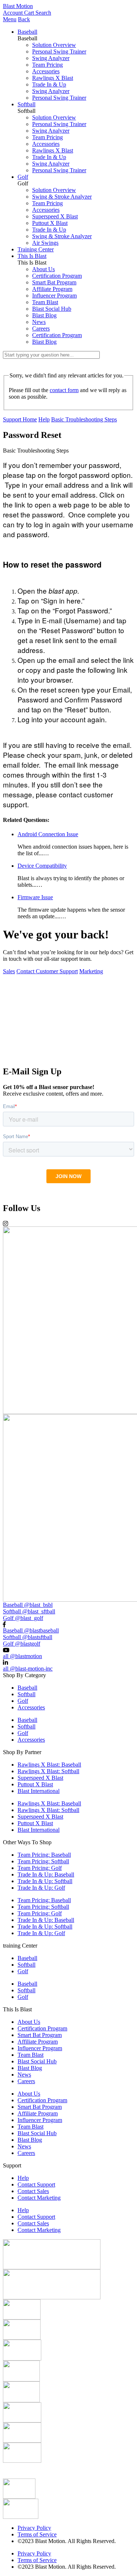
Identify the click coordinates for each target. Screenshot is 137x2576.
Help (44, 419)
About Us (43, 269)
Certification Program (57, 276)
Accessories (46, 71)
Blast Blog (44, 315)
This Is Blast (32, 256)
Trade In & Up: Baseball (46, 1874)
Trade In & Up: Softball (45, 1881)
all (22, 1656)
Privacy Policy (34, 2528)
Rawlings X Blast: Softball (48, 1771)
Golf (23, 177)
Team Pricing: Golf (40, 1868)
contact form (64, 390)
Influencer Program (54, 296)
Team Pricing (47, 65)
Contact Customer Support (47, 971)
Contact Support (36, 2184)
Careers (41, 329)
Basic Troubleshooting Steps (84, 419)
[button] (68, 1057)
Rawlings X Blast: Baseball (49, 1765)
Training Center (36, 249)
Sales (9, 971)
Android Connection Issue (48, 834)
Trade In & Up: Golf (41, 1888)
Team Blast (45, 302)
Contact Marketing (39, 2198)
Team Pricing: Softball (43, 1861)
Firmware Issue (35, 897)
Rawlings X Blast (53, 78)
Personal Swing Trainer (59, 51)
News (39, 322)
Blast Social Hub (52, 309)
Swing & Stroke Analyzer (62, 197)
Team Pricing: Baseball (44, 1855)
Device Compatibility (42, 866)
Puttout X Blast (50, 223)
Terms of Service (37, 2534)
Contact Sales (33, 2191)
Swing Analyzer (51, 58)
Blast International (39, 1791)
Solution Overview (54, 45)
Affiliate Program (52, 289)
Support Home (20, 419)
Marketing (91, 971)
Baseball (27, 32)
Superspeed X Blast (55, 216)
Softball (26, 104)
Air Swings (45, 243)
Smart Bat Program (54, 282)
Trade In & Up (49, 84)
